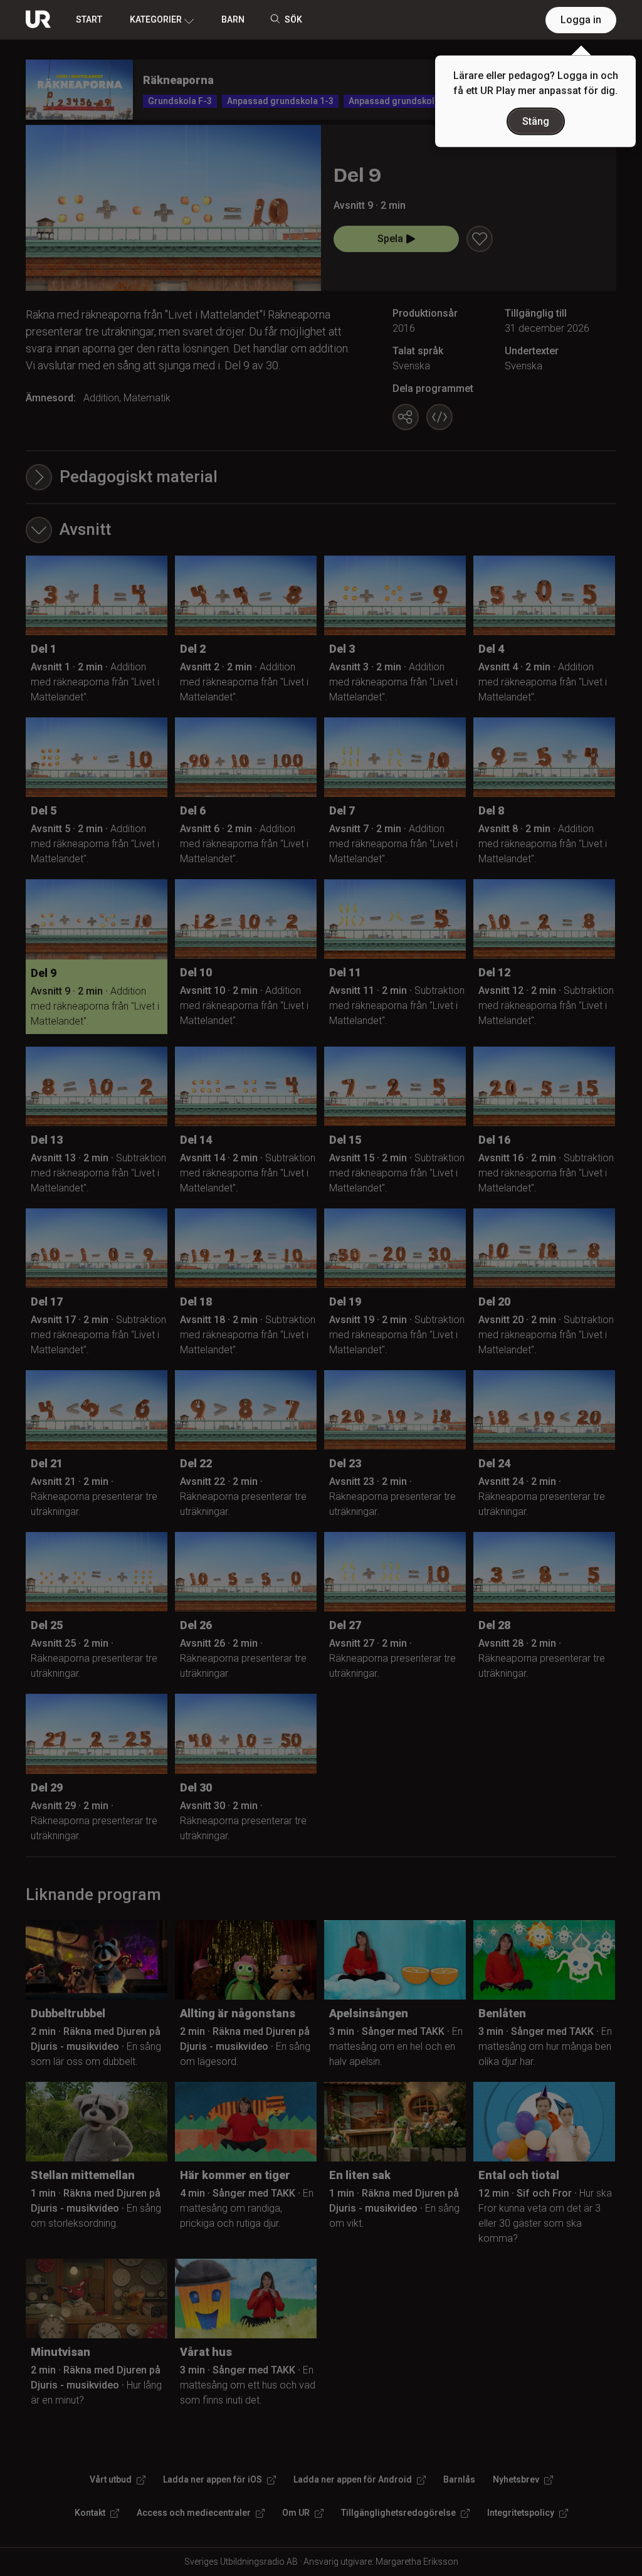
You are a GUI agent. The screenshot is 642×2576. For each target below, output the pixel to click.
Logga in (581, 20)
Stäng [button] (536, 121)
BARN (233, 19)
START (89, 19)
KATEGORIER (156, 19)
